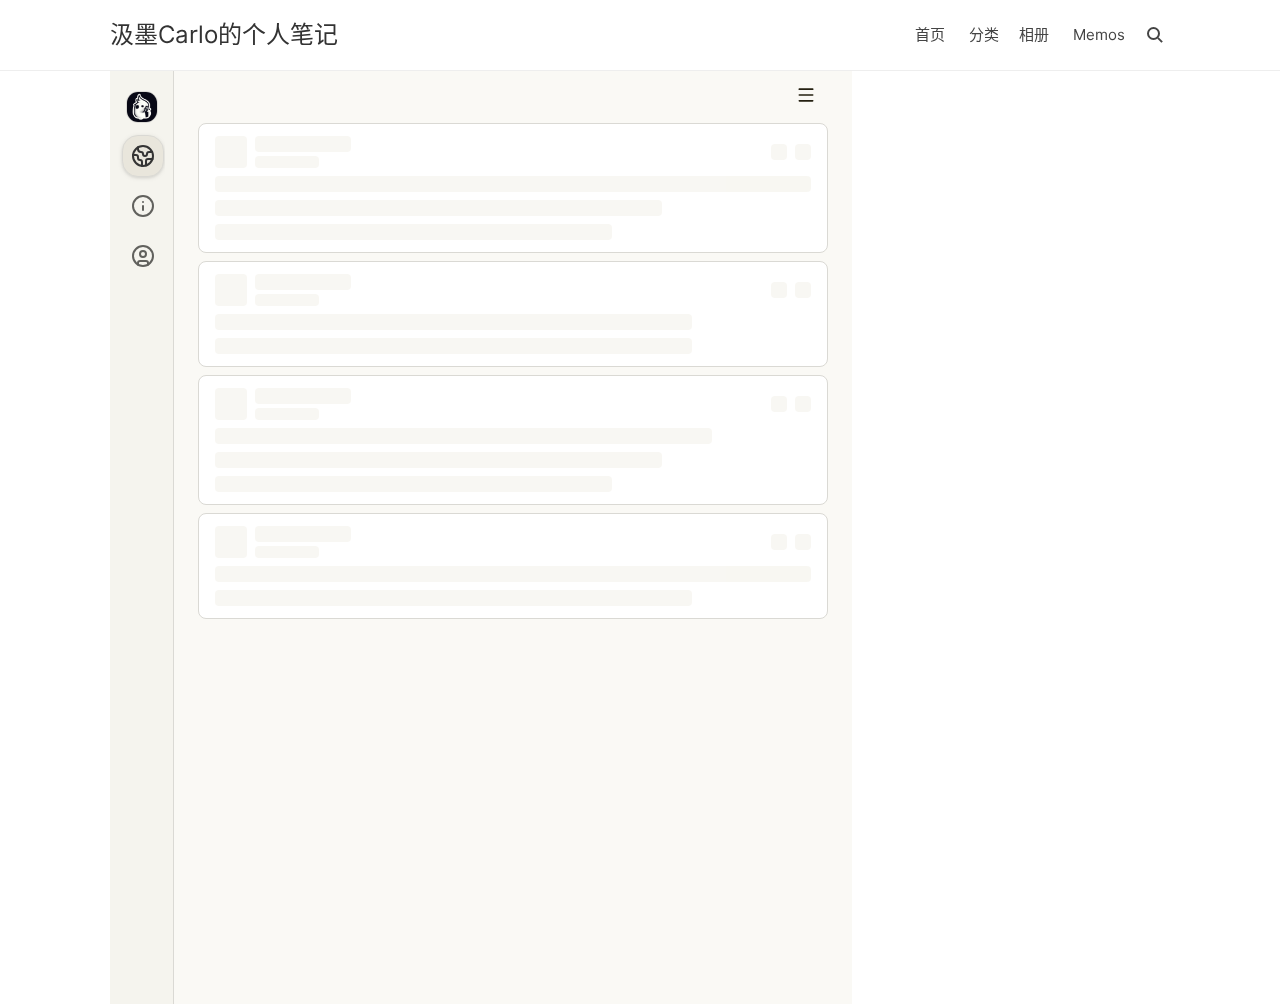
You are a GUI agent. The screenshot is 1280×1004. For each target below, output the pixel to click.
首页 (930, 34)
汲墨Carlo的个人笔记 (224, 34)
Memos (1099, 34)
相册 (1034, 34)
